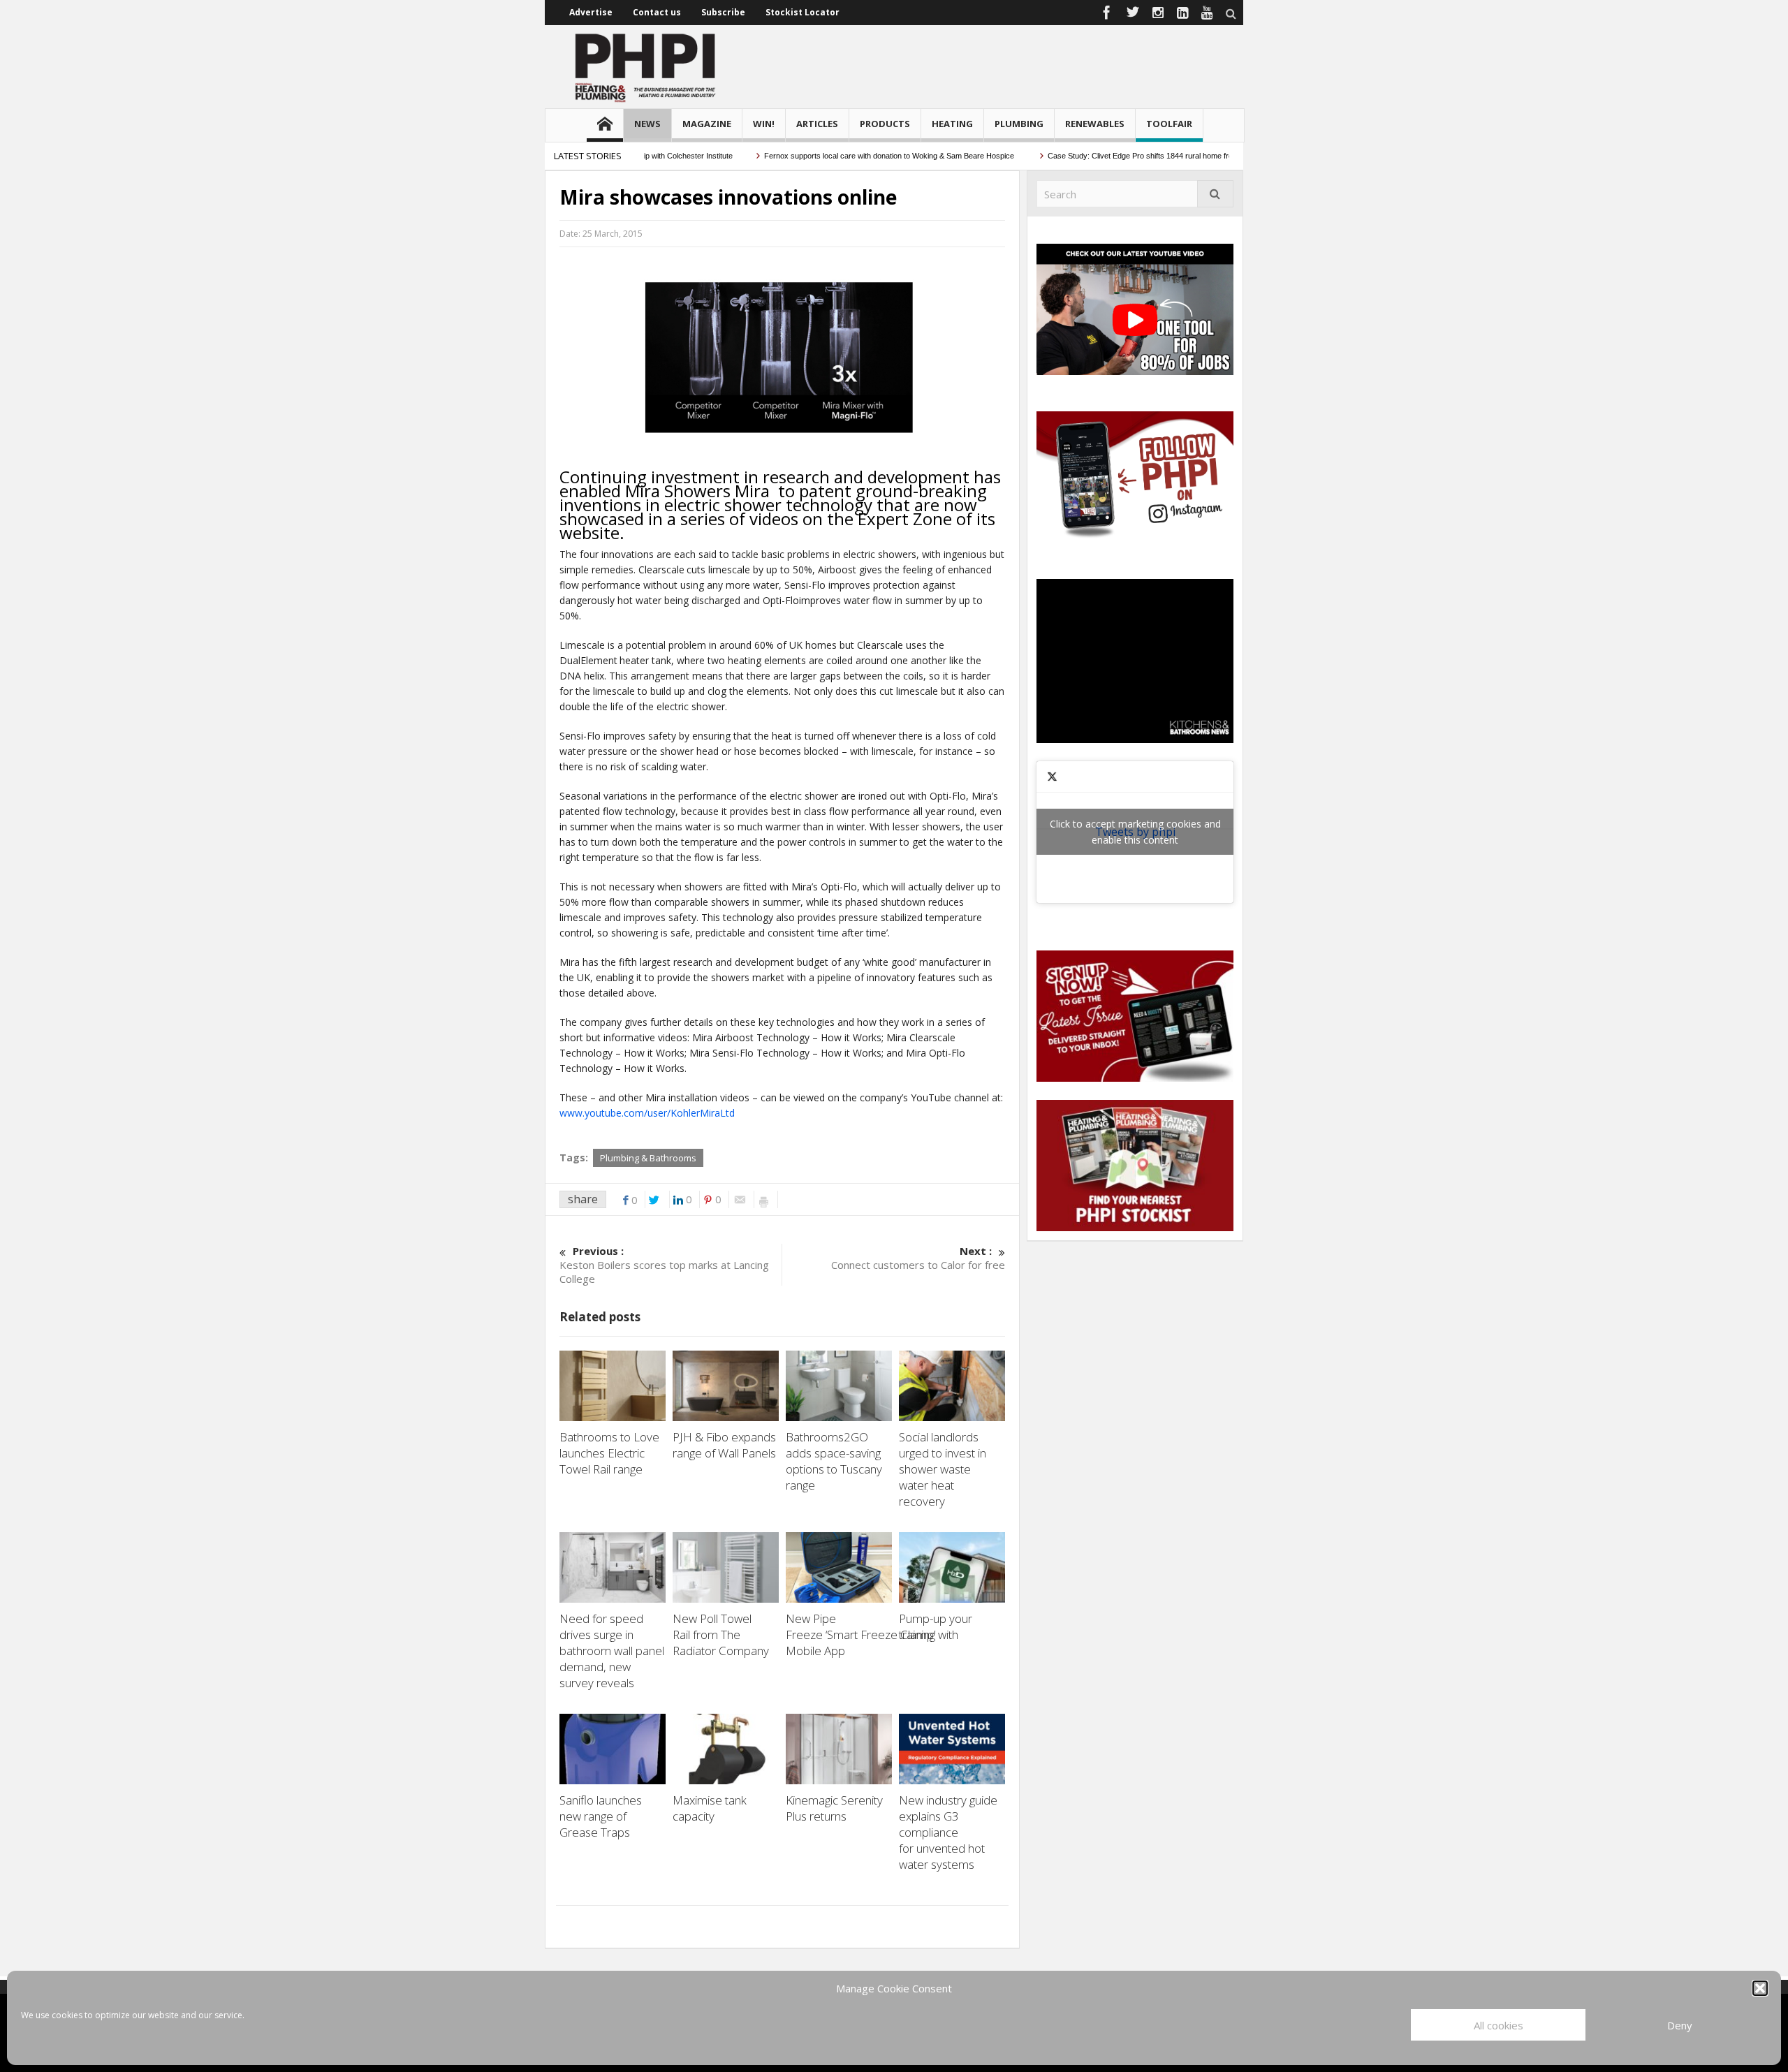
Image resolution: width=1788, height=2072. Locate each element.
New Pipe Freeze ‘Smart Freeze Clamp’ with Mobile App (872, 1634)
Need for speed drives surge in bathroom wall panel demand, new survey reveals (612, 1651)
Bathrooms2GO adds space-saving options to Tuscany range (834, 1461)
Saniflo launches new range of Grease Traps (601, 1816)
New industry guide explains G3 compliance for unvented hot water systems (948, 1832)
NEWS (647, 124)
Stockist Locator (803, 12)
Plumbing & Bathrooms (648, 1158)
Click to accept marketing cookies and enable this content (1135, 832)
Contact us (657, 12)
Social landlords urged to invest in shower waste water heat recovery (943, 1469)
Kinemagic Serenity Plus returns (834, 1808)
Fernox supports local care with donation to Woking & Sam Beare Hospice (851, 156)
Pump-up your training (936, 1626)
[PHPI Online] (646, 66)
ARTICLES (817, 124)
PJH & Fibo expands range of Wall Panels (726, 1445)
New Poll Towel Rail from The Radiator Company (722, 1634)
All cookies (1498, 2025)
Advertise (591, 12)
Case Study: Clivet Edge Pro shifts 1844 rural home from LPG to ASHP (1128, 156)
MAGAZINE (707, 124)
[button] (1760, 1988)
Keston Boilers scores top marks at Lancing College (664, 1265)
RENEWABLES (1095, 124)
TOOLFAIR (1169, 124)
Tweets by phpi (1135, 832)
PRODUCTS (885, 124)
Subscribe (723, 12)
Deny (1680, 2025)
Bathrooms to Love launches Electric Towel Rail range (609, 1453)
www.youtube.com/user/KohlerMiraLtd (647, 1113)
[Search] (1215, 194)
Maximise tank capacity (710, 1808)
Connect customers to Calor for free (918, 1258)
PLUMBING (1019, 124)
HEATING (952, 124)
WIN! (764, 124)
